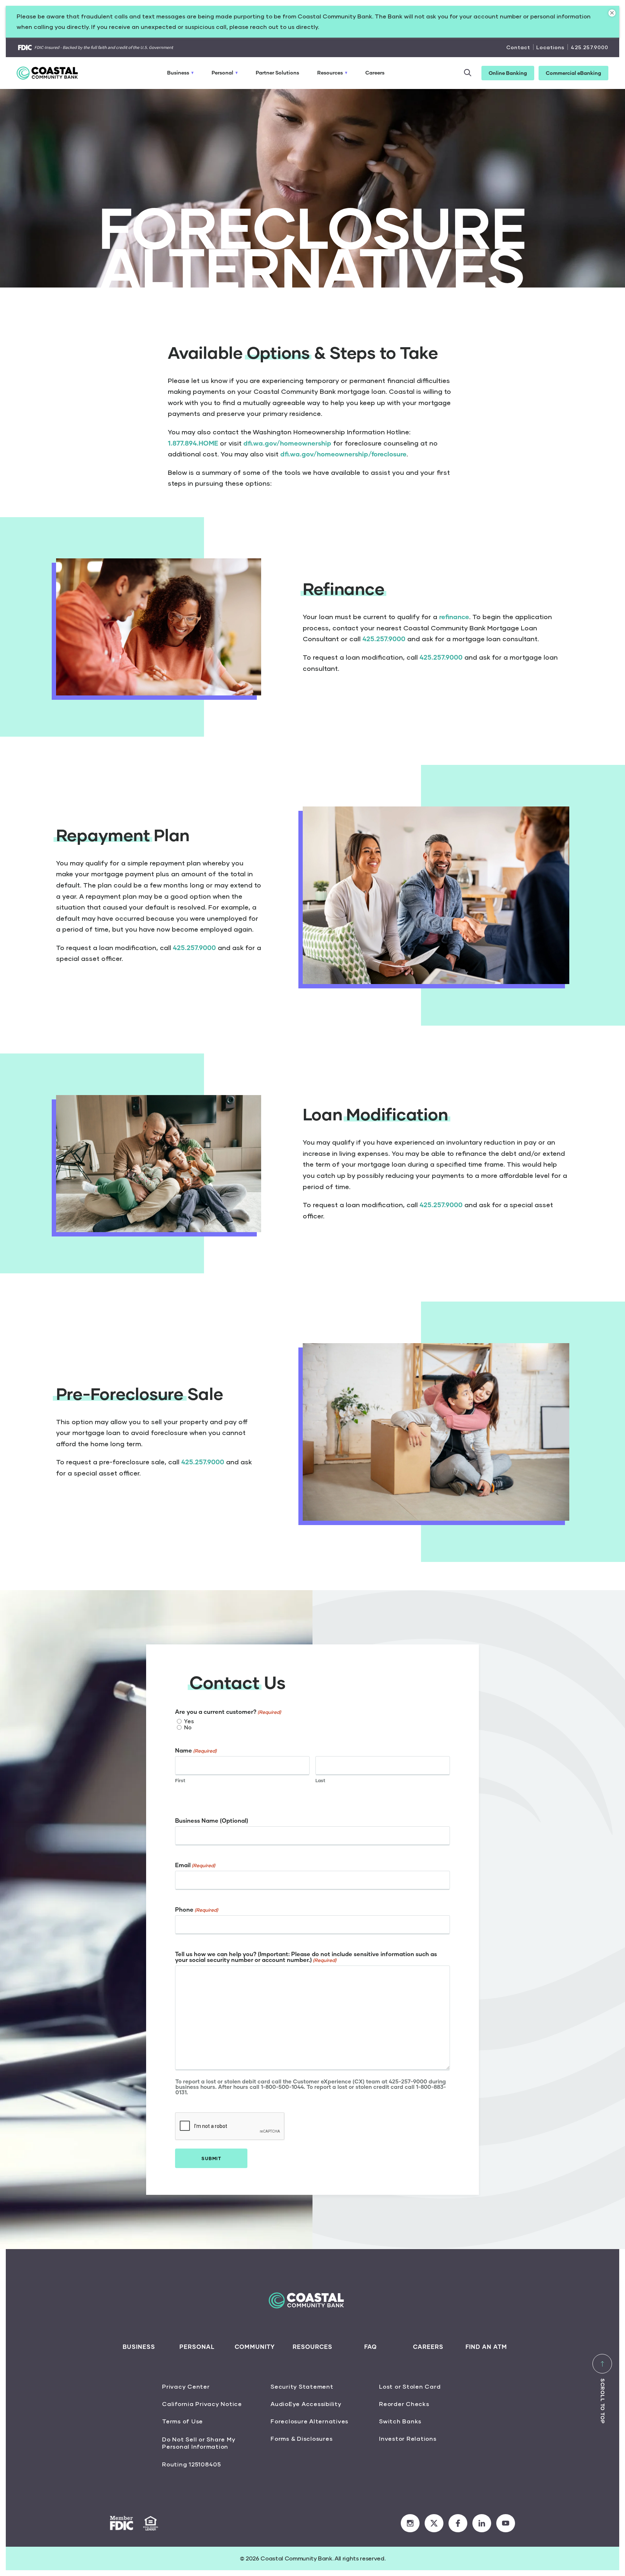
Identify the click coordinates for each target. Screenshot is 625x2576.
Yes (189, 1721)
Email (195, 1865)
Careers (375, 73)
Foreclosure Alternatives (309, 2421)
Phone (197, 1909)
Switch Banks (400, 2421)
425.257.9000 (590, 47)
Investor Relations (408, 2438)
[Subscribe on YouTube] (506, 2523)
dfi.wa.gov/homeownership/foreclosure (343, 454)
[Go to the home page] (52, 73)
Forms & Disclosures (301, 2438)
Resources (330, 73)
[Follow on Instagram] (410, 2523)
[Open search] (467, 73)
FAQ (371, 2347)
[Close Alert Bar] (612, 13)
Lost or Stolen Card (410, 2386)
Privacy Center (186, 2386)
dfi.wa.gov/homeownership (287, 443)
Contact (518, 47)
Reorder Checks (404, 2404)
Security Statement (302, 2386)
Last (320, 1780)
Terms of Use (182, 2421)
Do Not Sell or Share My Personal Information (199, 2443)
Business (178, 73)
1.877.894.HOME (193, 443)
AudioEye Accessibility (306, 2404)
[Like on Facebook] (458, 2523)
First (180, 1780)
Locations (550, 47)
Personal (222, 73)
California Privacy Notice (202, 2404)
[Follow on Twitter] (434, 2523)
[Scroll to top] (602, 2364)
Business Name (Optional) (212, 1821)
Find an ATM (486, 2347)
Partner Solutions (277, 73)
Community (255, 2347)
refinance (454, 617)
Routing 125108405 (192, 2464)
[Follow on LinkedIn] (482, 2523)
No (188, 1727)
